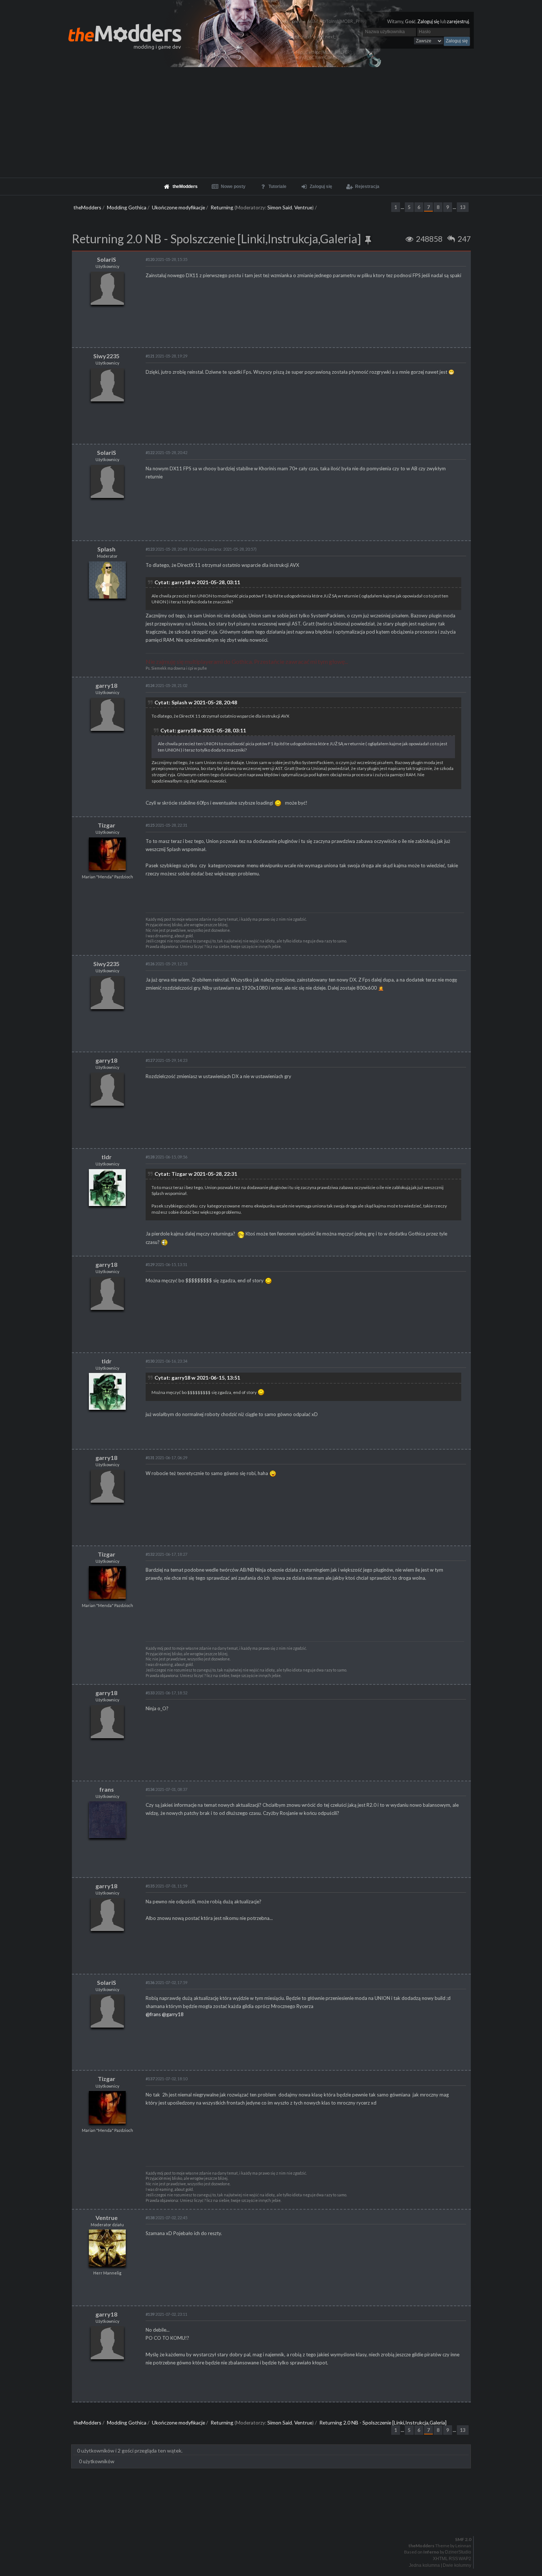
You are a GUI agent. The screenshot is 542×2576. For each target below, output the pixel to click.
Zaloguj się (428, 22)
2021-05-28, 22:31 (166, 825)
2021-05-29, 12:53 (166, 964)
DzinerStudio (458, 2552)
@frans (153, 2014)
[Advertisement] (271, 122)
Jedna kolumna (424, 2565)
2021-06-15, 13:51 (166, 1264)
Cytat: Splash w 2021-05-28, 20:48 (196, 702)
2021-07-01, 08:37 (166, 1789)
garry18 (106, 685)
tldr (107, 1157)
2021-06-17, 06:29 (166, 1458)
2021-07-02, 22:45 (166, 2218)
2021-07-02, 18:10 (166, 2079)
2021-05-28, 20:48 (166, 549)
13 (463, 207)
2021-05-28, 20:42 (166, 452)
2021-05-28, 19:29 (166, 356)
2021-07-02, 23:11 (166, 2314)
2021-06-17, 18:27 (166, 1554)
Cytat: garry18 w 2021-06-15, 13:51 (197, 1378)
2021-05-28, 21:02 (166, 685)
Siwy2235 (106, 356)
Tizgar (107, 825)
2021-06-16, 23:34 (166, 1361)
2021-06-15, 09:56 (166, 1157)
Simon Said (280, 207)
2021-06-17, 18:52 (166, 1693)
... (403, 207)
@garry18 (173, 2014)
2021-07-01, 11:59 (166, 1886)
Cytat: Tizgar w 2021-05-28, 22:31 (196, 1174)
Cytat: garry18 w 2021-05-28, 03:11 (197, 582)
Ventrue (303, 207)
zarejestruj (458, 22)
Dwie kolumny (457, 2565)
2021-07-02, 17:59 (166, 1982)
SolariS (107, 259)
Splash (106, 549)
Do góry (274, 2520)
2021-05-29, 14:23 (166, 1060)
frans (107, 1789)
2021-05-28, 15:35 (166, 259)
